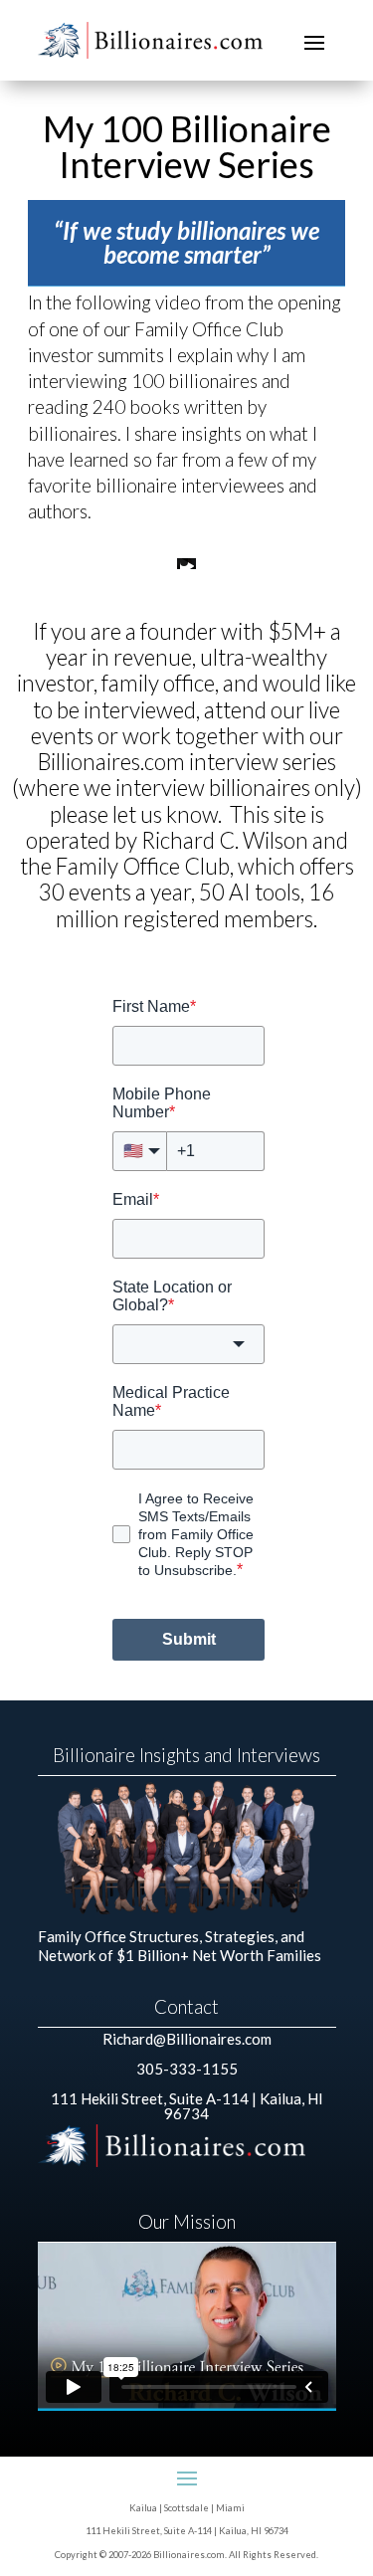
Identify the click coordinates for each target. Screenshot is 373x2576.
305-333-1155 (187, 2069)
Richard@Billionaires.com (187, 2039)
